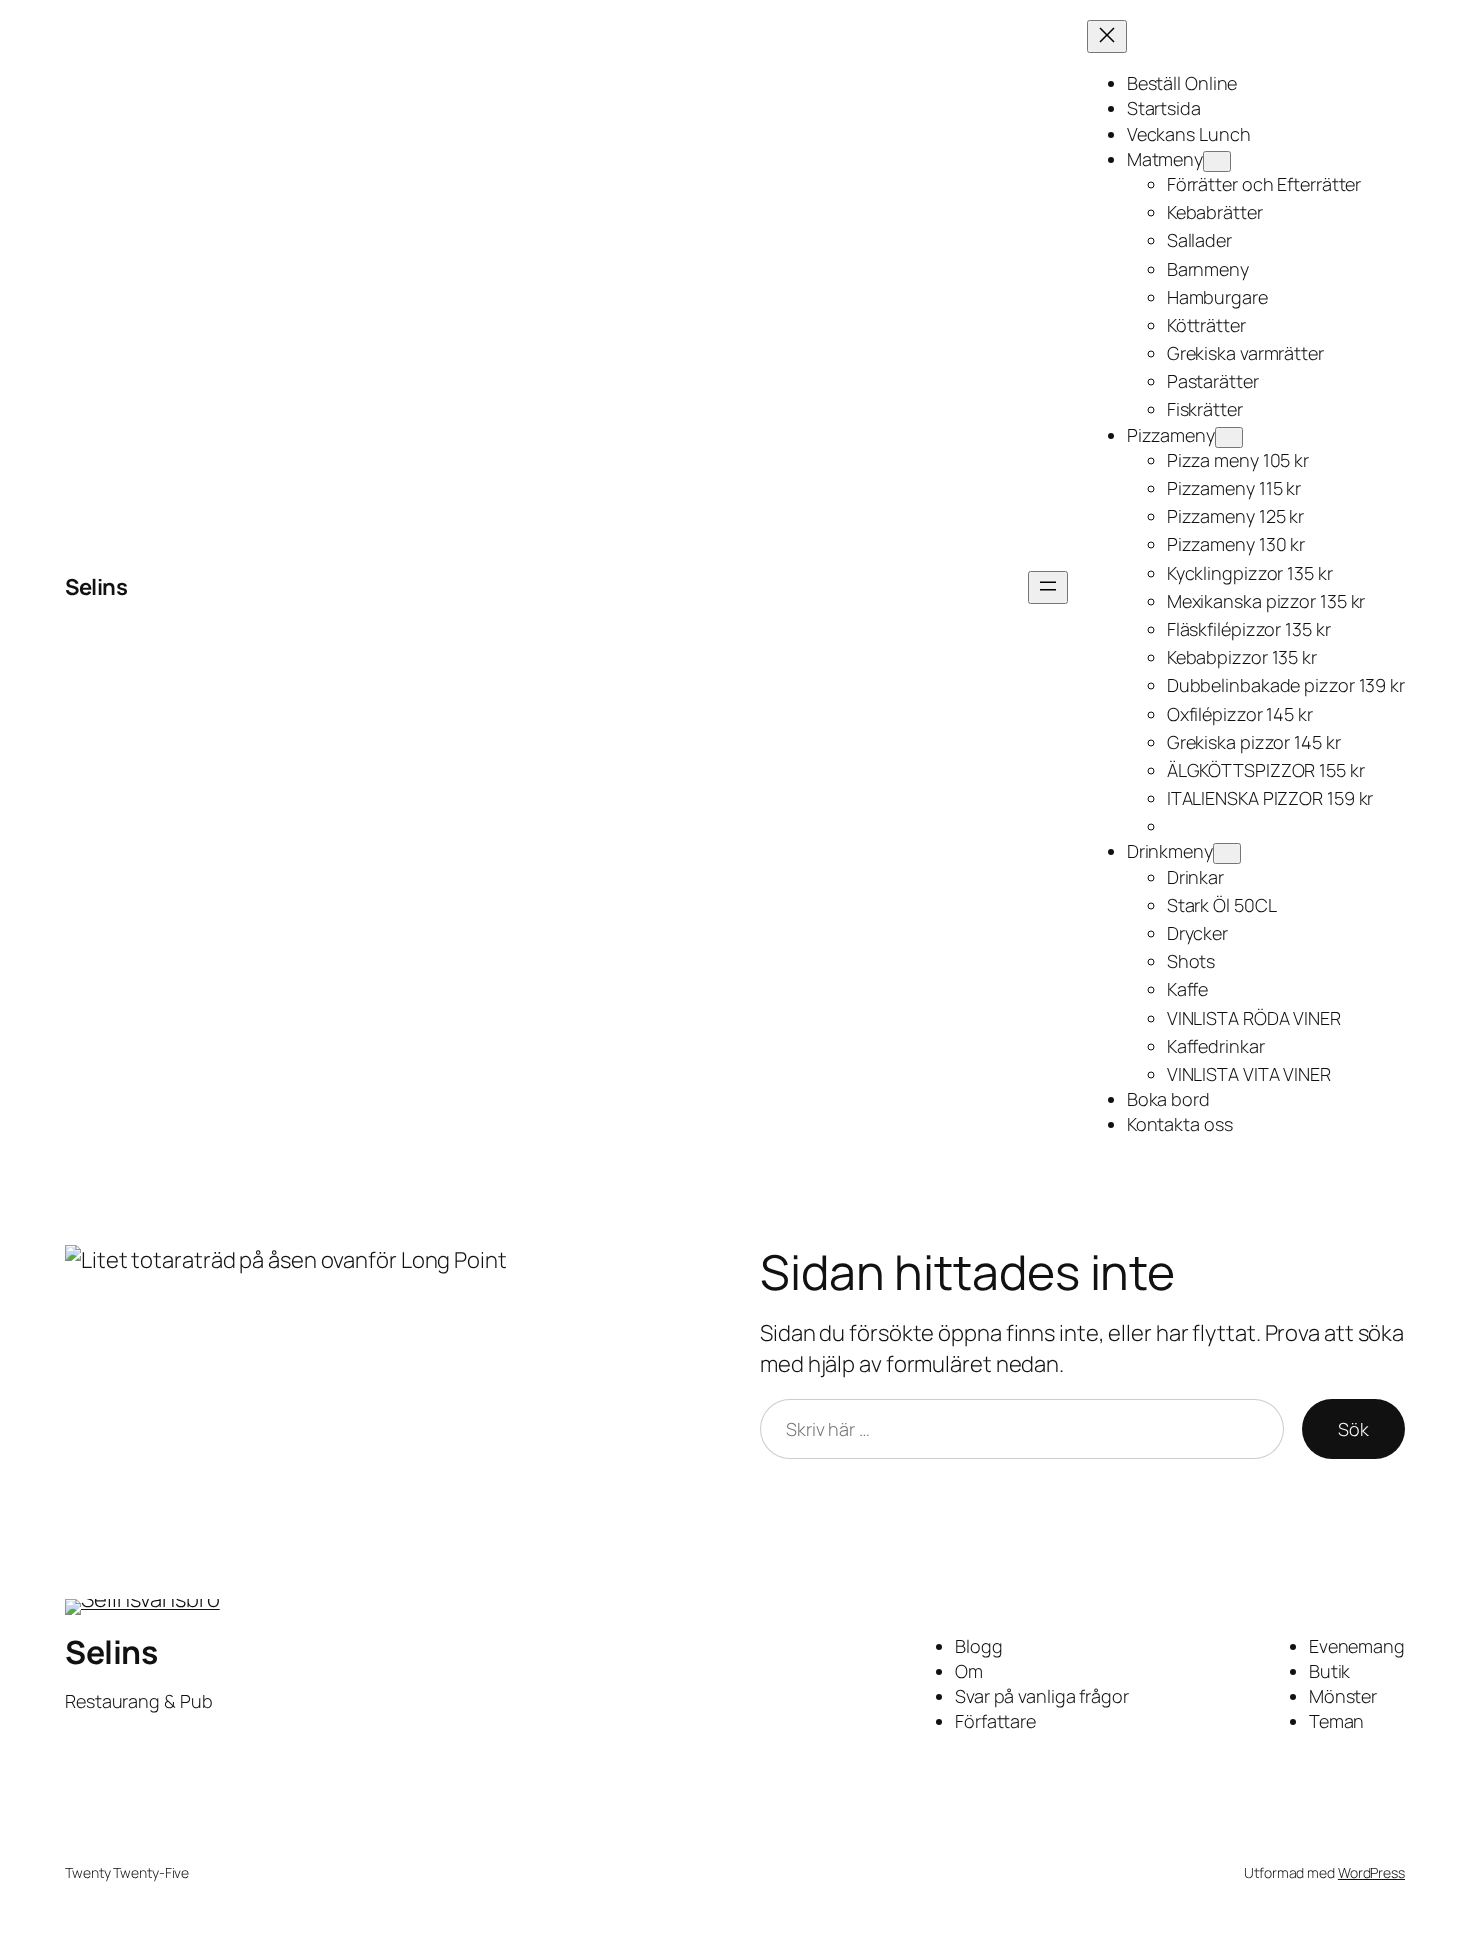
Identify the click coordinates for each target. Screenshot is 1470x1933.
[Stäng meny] (1107, 36)
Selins (96, 587)
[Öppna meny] (1048, 587)
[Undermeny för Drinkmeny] (1227, 853)
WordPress (1371, 1872)
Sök (1353, 1429)
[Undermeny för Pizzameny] (1229, 437)
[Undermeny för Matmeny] (1217, 161)
